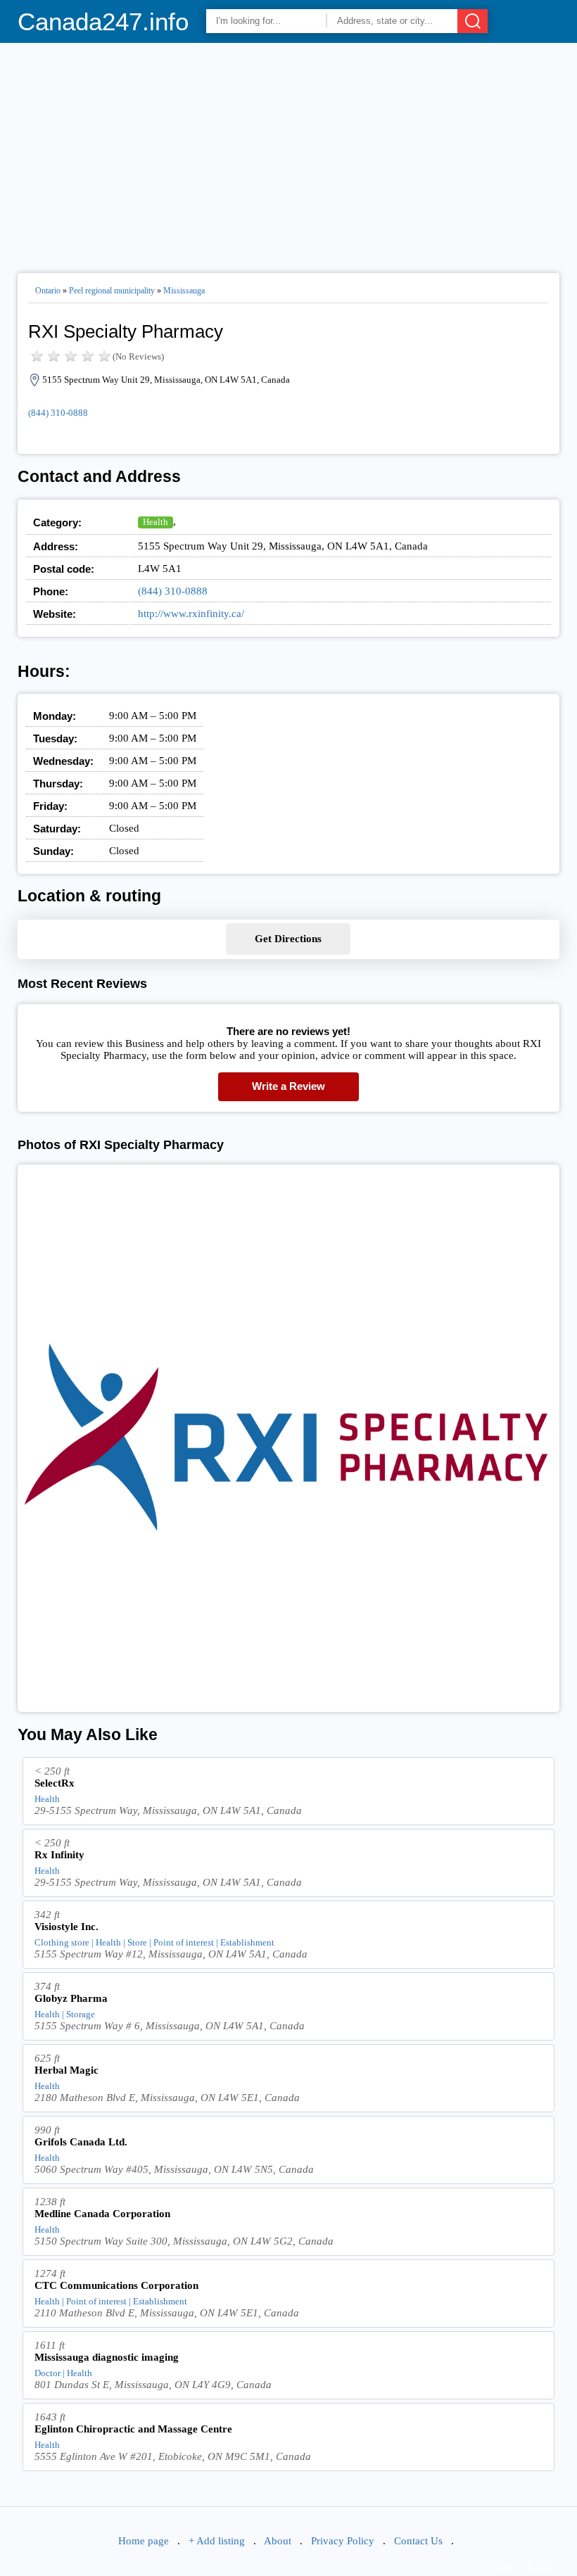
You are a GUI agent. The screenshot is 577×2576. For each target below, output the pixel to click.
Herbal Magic (66, 2070)
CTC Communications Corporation (116, 2285)
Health (156, 522)
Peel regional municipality (112, 291)
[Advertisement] (289, 152)
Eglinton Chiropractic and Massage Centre (133, 2429)
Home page (144, 2541)
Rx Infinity (59, 1855)
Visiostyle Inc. (66, 1927)
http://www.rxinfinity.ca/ (191, 614)
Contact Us (418, 2541)
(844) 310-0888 (58, 413)
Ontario (48, 291)
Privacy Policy (343, 2541)
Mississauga (184, 291)
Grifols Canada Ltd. (81, 2142)
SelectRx (55, 1783)
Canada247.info (103, 21)
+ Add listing (217, 2541)
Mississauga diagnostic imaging (107, 2357)
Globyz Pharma (71, 1998)
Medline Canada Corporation (102, 2214)
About (278, 2541)
